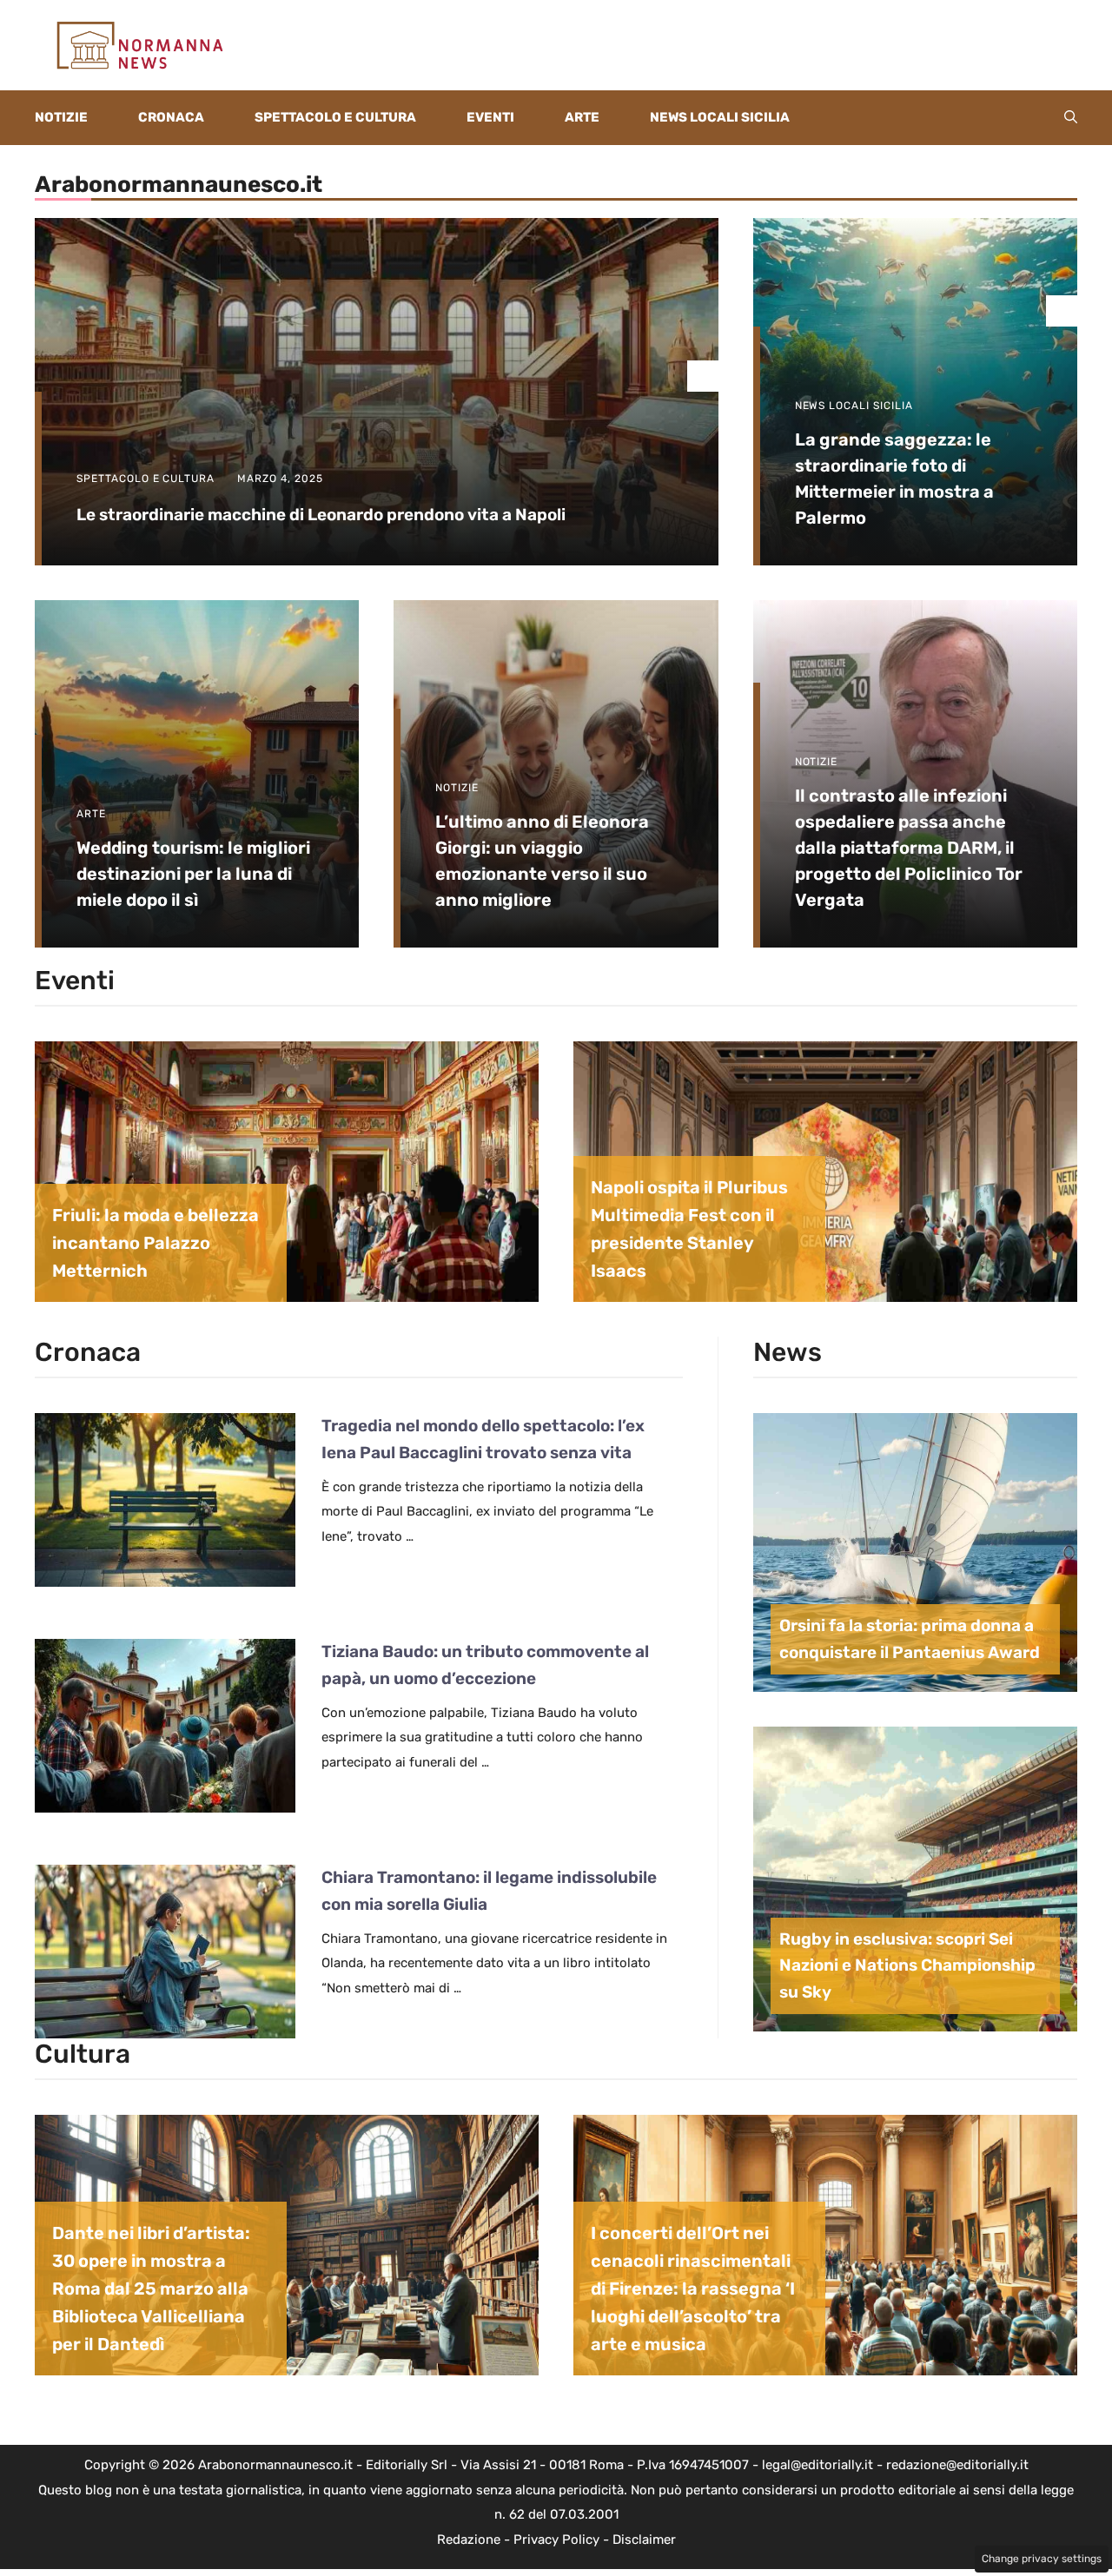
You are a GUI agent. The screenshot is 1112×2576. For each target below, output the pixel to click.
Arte (582, 117)
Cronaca (171, 117)
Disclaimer (644, 2540)
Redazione (469, 2540)
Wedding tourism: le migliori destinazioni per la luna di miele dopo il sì (193, 874)
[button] (1071, 118)
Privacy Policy (556, 2540)
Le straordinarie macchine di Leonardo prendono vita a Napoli (321, 515)
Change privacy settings (1042, 2559)
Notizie (61, 117)
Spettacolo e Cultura (335, 117)
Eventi (490, 117)
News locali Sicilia (720, 117)
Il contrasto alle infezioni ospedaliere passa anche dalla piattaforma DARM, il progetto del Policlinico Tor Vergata (909, 848)
